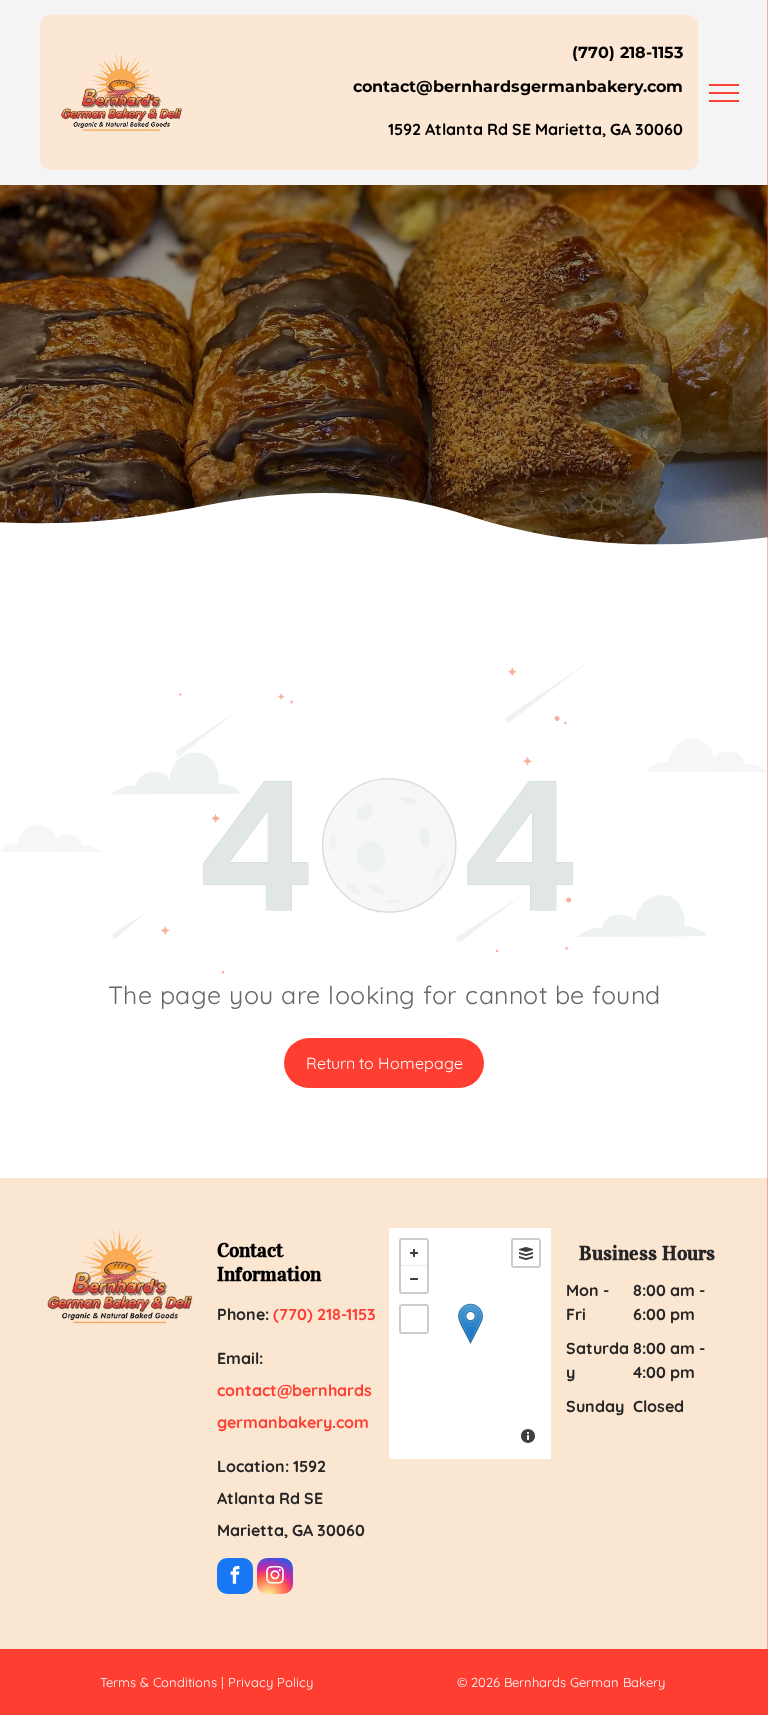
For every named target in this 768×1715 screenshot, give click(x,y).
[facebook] (235, 1578)
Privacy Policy (270, 1682)
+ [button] (414, 1253)
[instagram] (275, 1578)
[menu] (724, 93)
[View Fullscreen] (414, 1319)
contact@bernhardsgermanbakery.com (518, 86)
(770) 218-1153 (627, 52)
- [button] (414, 1279)
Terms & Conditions (158, 1682)
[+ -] (470, 1343)
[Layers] (526, 1253)
